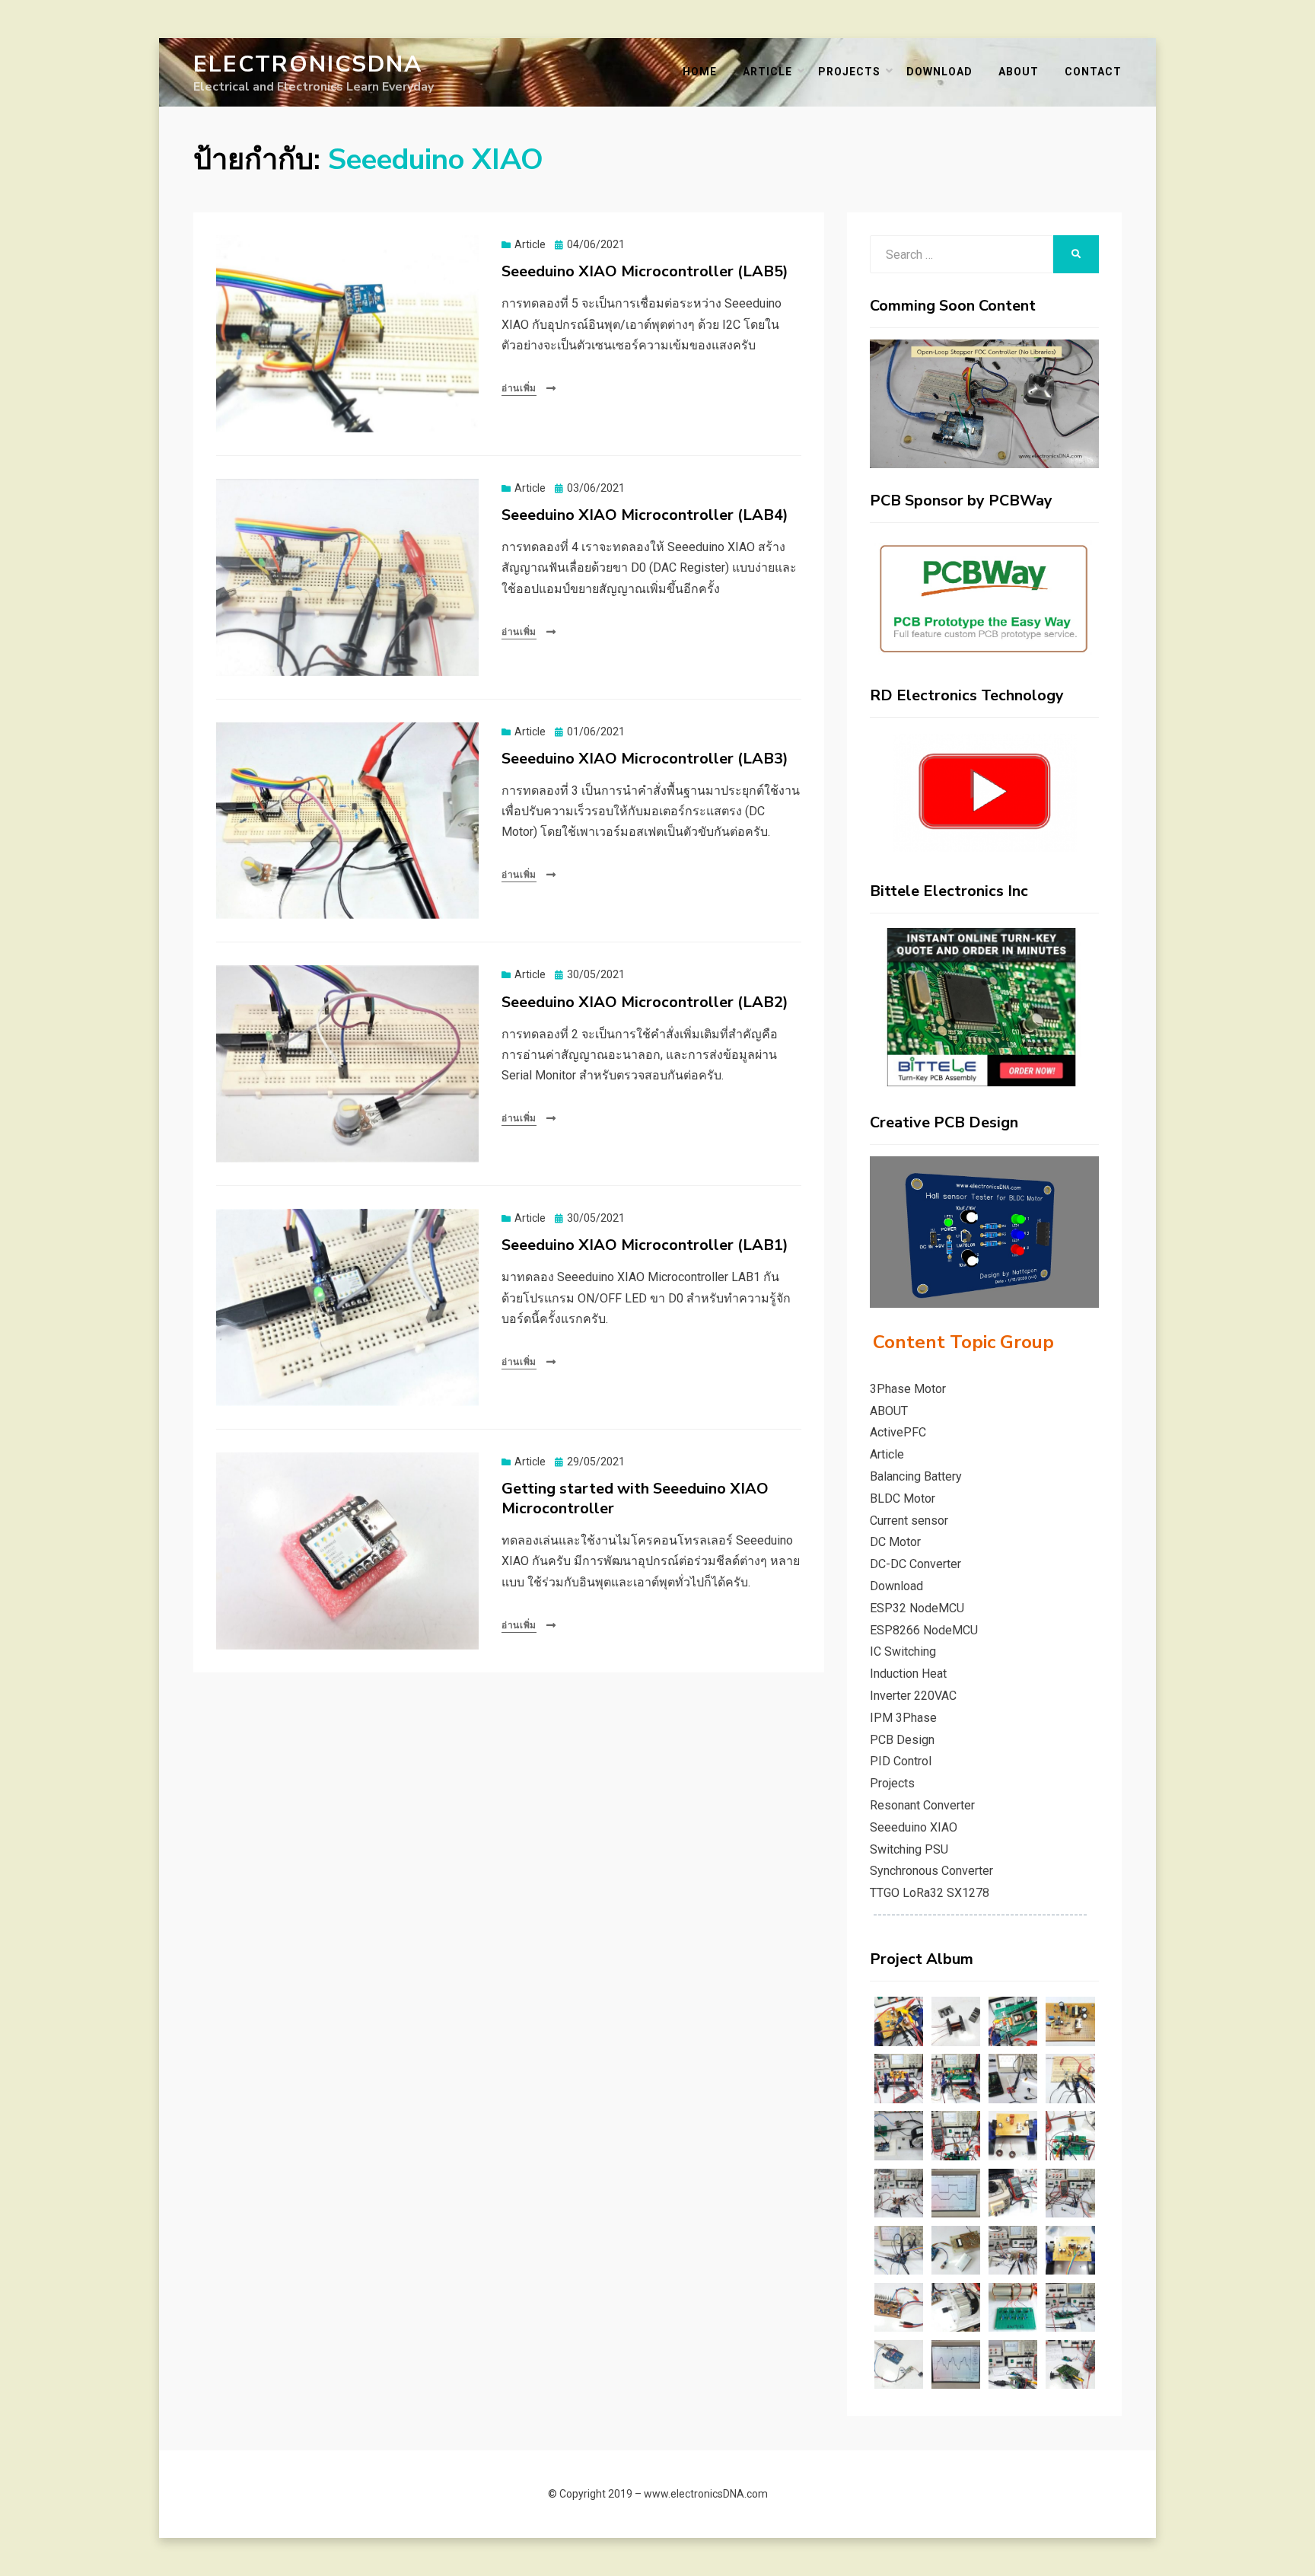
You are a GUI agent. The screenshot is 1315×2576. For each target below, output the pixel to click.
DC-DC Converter (915, 1564)
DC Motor (895, 1542)
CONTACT (1093, 72)
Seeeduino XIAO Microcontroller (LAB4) (645, 515)
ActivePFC (898, 1432)
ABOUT (1019, 72)
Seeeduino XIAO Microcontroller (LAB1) (645, 1245)
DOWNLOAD (939, 72)
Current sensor (909, 1521)
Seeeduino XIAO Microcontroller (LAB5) (645, 271)
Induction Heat (908, 1674)
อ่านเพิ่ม (519, 388)
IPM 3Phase (903, 1718)
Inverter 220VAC (913, 1696)
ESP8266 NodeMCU (924, 1630)
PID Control (901, 1761)
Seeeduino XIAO (914, 1827)
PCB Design (902, 1740)
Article (767, 72)
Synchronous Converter (931, 1871)
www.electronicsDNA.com (706, 2494)
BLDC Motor (903, 1498)
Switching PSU (909, 1849)
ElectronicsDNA (308, 64)
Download (896, 1586)
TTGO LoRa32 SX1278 (930, 1893)
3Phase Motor (908, 1389)
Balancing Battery (916, 1476)
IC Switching (903, 1651)
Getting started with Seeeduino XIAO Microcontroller (635, 1498)
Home (700, 72)
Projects (849, 72)
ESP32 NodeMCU (917, 1608)
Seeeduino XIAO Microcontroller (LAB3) (645, 759)
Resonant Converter (922, 1805)
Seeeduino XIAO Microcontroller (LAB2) (645, 1002)
